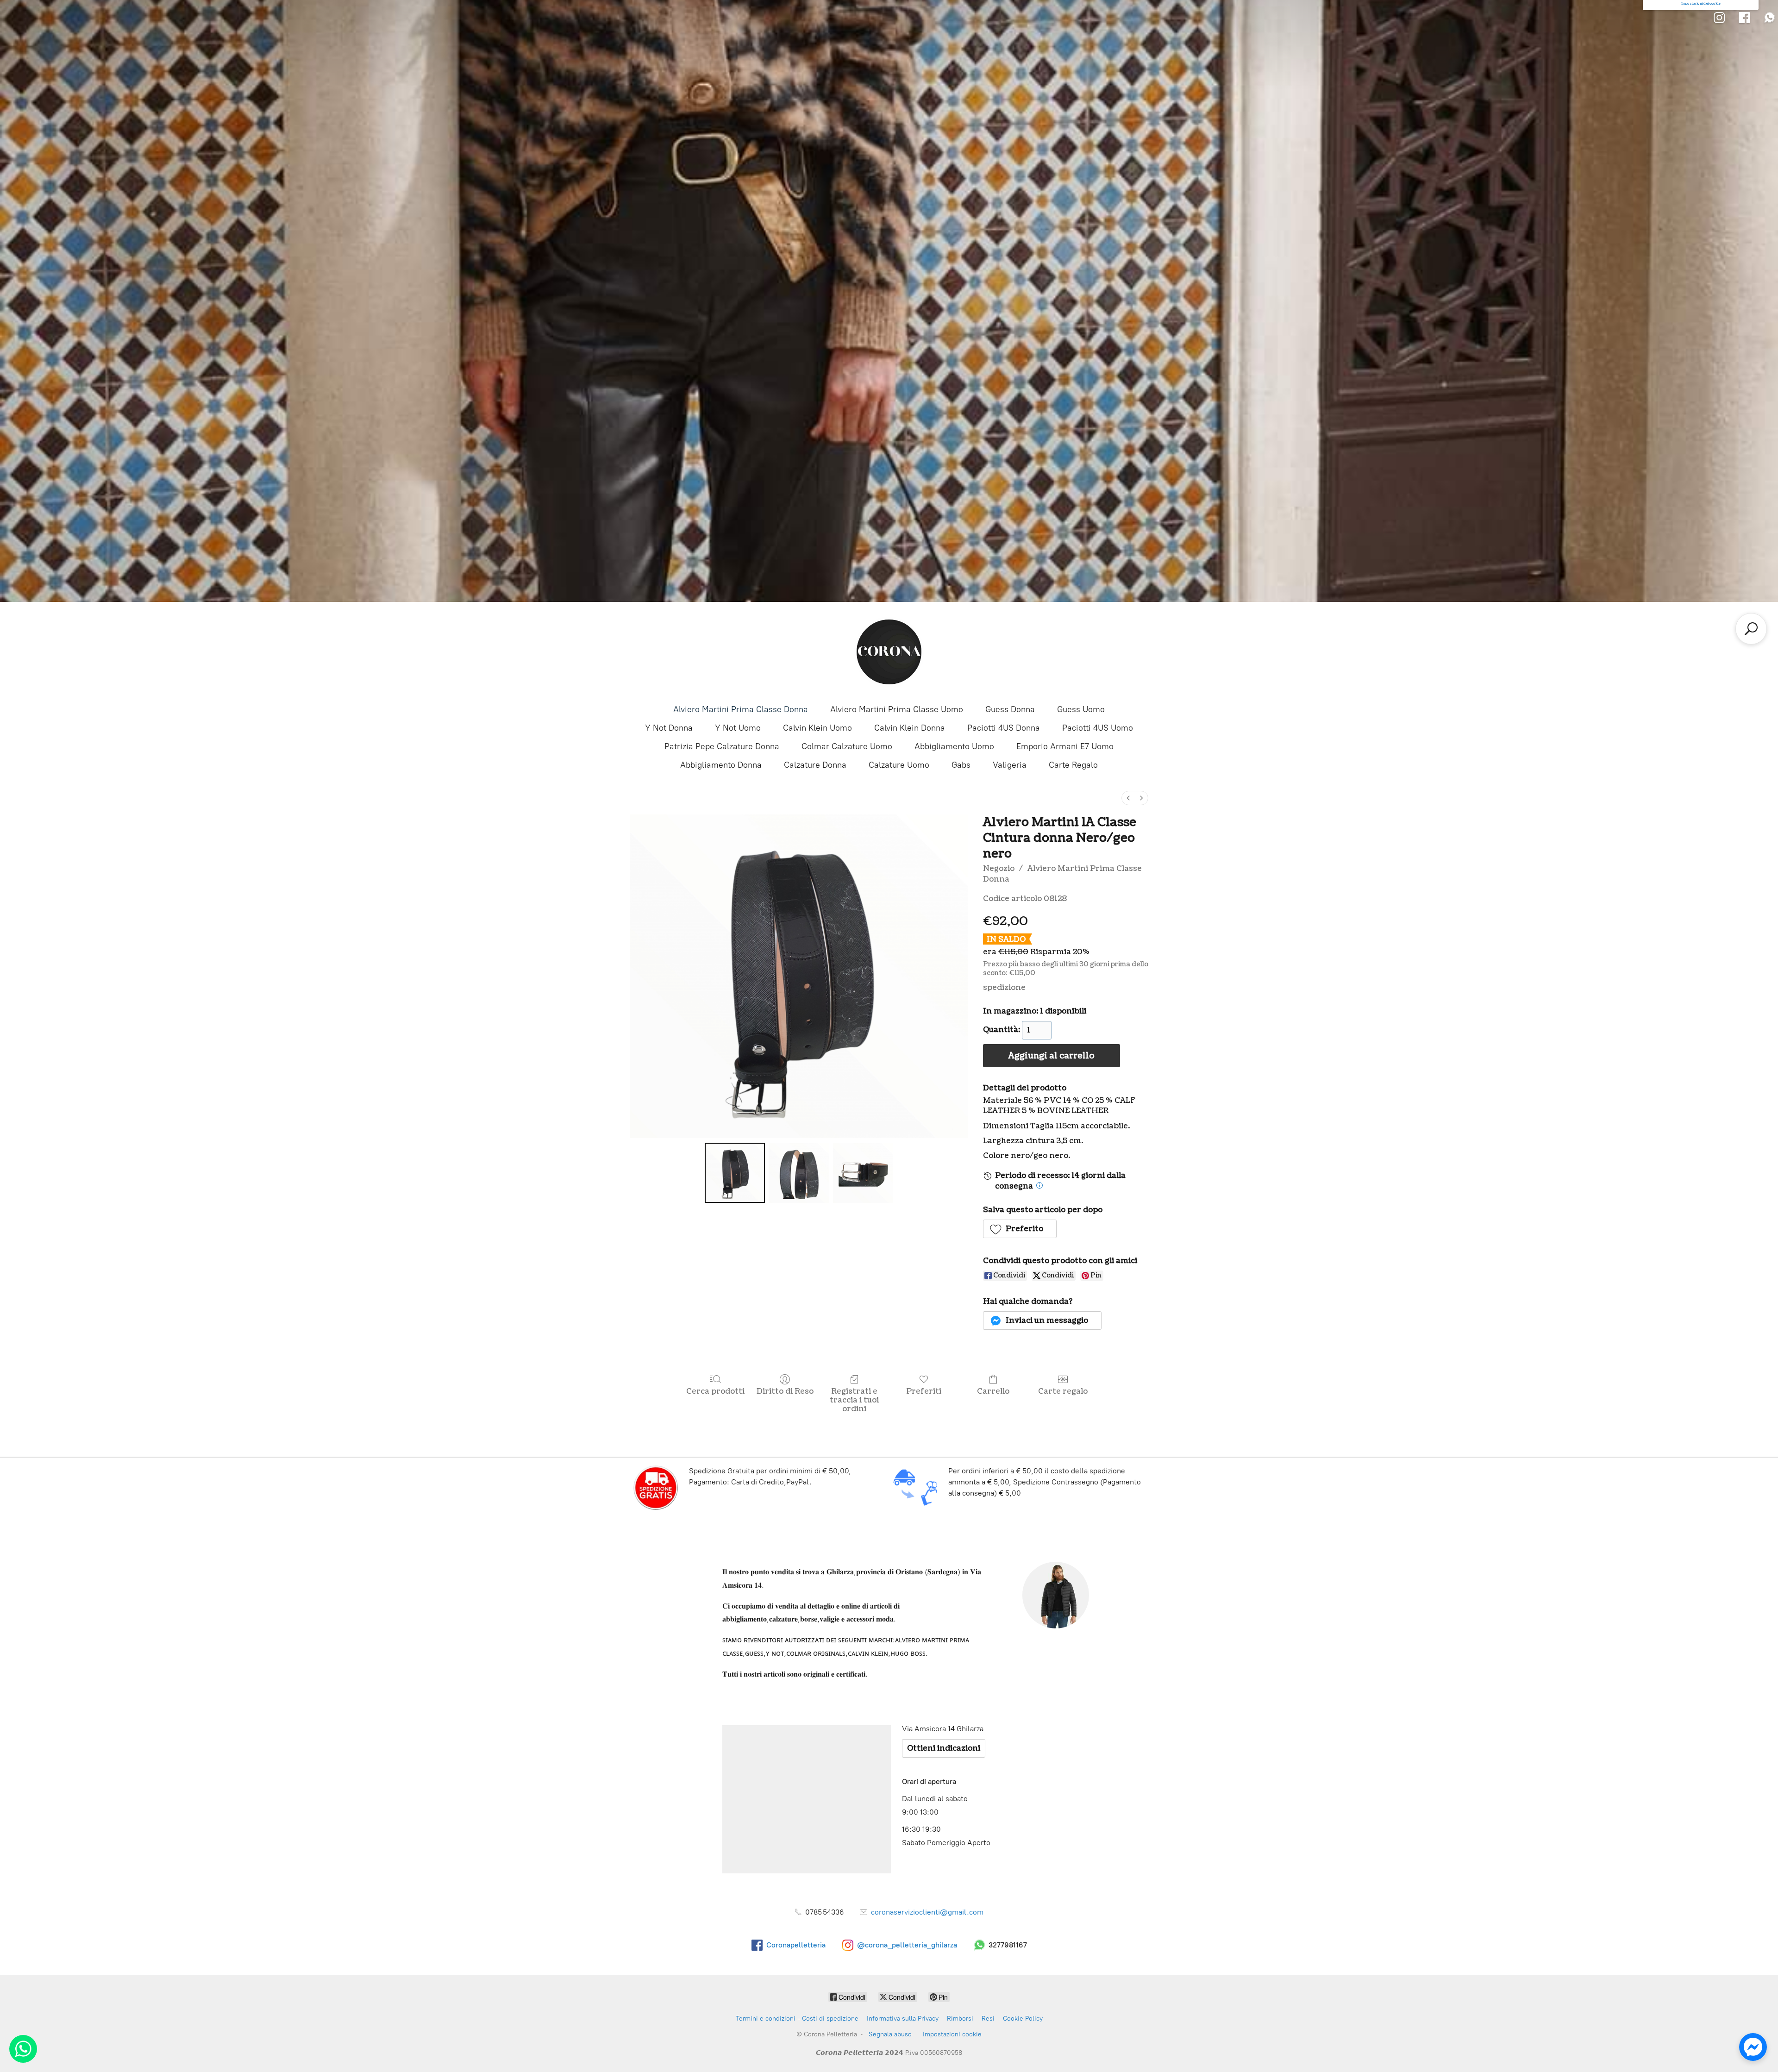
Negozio (999, 869)
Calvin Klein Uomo (817, 728)
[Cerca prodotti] (1751, 629)
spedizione (1004, 988)
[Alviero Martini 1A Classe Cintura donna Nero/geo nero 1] (799, 1173)
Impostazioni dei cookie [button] (1701, 4)
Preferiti (924, 1391)
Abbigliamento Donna (721, 765)
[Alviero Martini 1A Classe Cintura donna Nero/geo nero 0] (735, 1173)
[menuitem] (1128, 798)
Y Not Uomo (738, 728)
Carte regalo (1063, 1391)
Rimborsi (960, 2019)
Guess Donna (1010, 709)
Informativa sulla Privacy (903, 2019)
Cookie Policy (1023, 2019)
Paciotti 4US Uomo (1098, 728)
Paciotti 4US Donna (1004, 728)
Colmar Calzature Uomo (847, 746)
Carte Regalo (1073, 765)
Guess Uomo (1081, 709)
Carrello (993, 1391)
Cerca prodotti (715, 1391)
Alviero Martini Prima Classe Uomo (897, 709)
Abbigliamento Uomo (954, 746)
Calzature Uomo (899, 765)
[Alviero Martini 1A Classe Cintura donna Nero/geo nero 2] (863, 1173)
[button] (1020, 1229)
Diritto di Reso (785, 1391)
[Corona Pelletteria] (889, 652)
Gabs (961, 765)
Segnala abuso (890, 2034)
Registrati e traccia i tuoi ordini (854, 1400)
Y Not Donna (669, 728)
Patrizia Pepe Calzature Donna (722, 746)
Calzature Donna (815, 765)
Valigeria (1010, 765)
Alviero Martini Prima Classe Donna (741, 709)
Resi (988, 2019)
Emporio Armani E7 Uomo (1065, 746)
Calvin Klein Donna (910, 728)
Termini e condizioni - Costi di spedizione (797, 2019)
